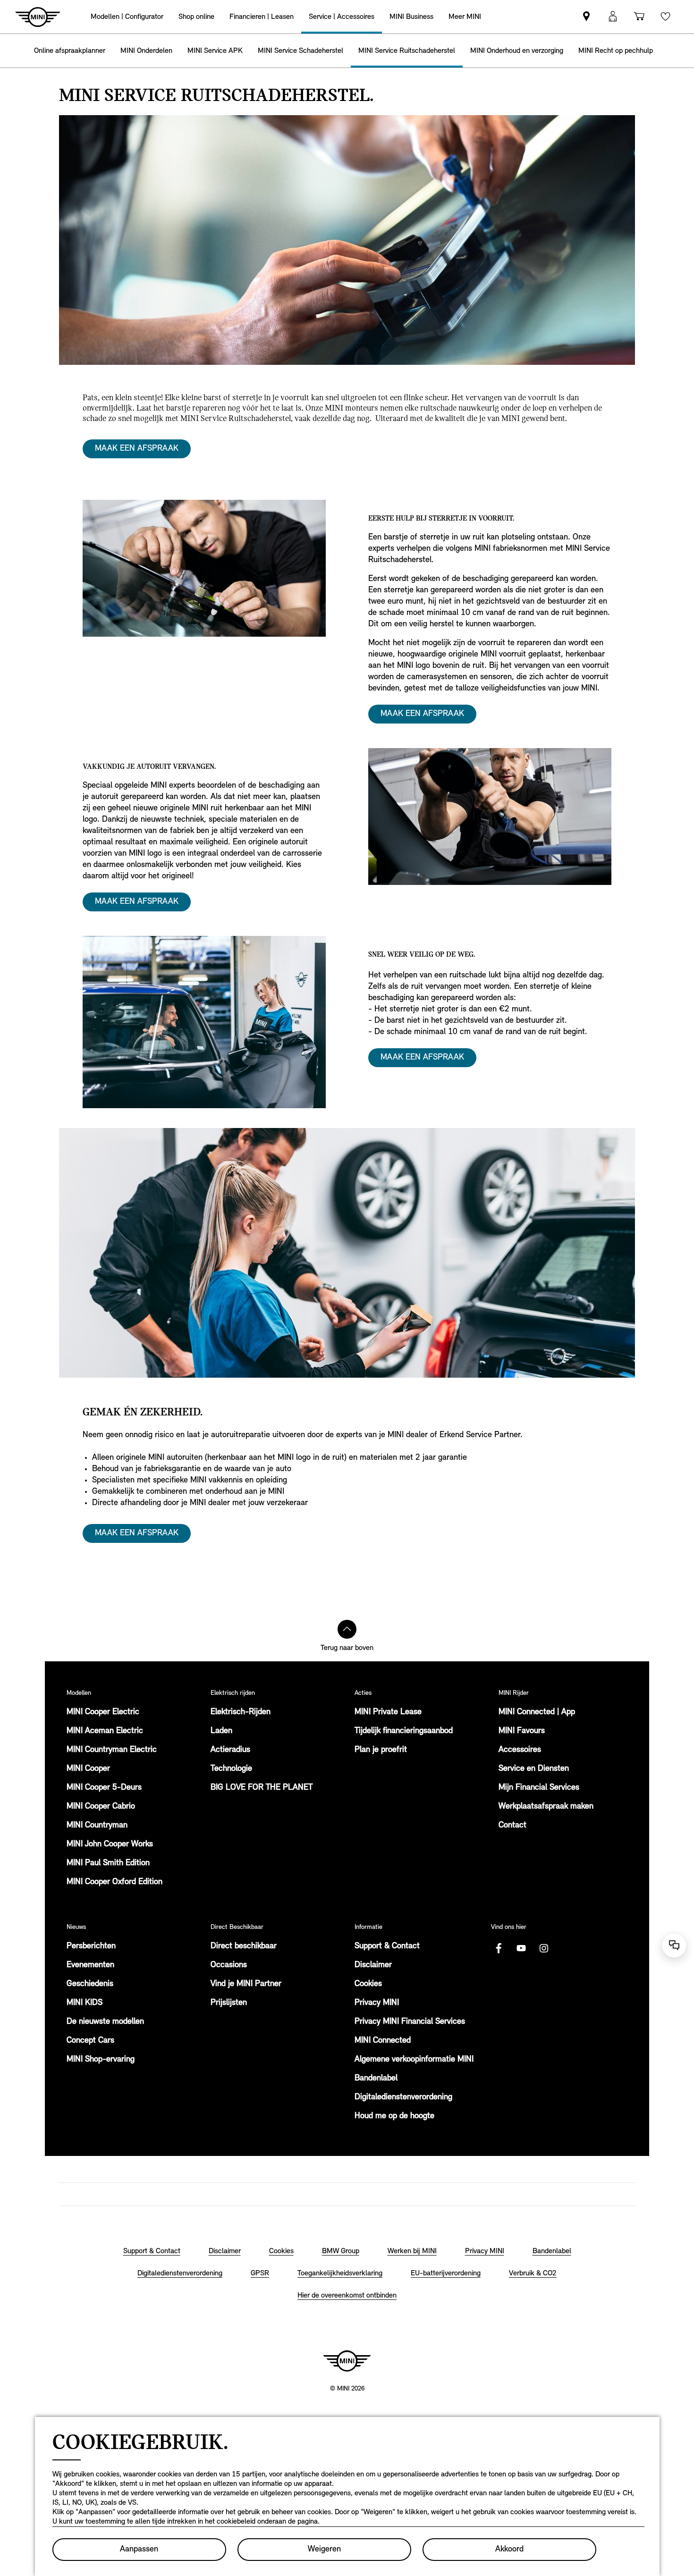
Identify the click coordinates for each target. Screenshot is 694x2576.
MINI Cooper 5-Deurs (104, 1788)
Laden (221, 1731)
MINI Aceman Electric (105, 1731)
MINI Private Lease (388, 1712)
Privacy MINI (377, 2003)
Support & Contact (387, 1946)
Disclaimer (373, 1965)
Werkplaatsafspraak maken (546, 1807)
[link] (586, 17)
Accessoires (520, 1750)
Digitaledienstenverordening (403, 2097)
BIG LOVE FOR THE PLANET (262, 1788)
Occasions (229, 1965)
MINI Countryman (97, 1826)
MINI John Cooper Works (110, 1844)
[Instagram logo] (544, 1948)
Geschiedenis (90, 1984)
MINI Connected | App (537, 1712)
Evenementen (90, 1965)
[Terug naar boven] (347, 1629)
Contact (512, 1826)
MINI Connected (383, 2041)
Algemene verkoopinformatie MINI (414, 2060)
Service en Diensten (534, 1769)
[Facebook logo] (499, 1948)
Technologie (231, 1769)
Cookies (368, 1984)
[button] (613, 17)
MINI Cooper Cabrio (101, 1807)
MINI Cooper (88, 1769)
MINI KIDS (85, 2003)
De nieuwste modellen (105, 2022)
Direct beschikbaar (244, 1946)
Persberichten (91, 1946)
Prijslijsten (229, 2003)
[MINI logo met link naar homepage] (347, 2361)
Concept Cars (90, 2041)
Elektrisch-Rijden (241, 1712)
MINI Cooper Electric (103, 1712)
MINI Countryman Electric (112, 1750)
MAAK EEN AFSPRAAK (137, 449)
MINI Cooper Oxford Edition (114, 1882)
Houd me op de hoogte (394, 2116)
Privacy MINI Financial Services (410, 2022)
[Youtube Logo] (521, 1948)
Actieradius (230, 1750)
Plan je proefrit (381, 1750)
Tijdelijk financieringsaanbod (404, 1731)
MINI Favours (522, 1731)
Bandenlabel (376, 2079)
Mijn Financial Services (539, 1788)
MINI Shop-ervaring (101, 2060)
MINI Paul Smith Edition (108, 1863)
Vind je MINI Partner (246, 1984)
